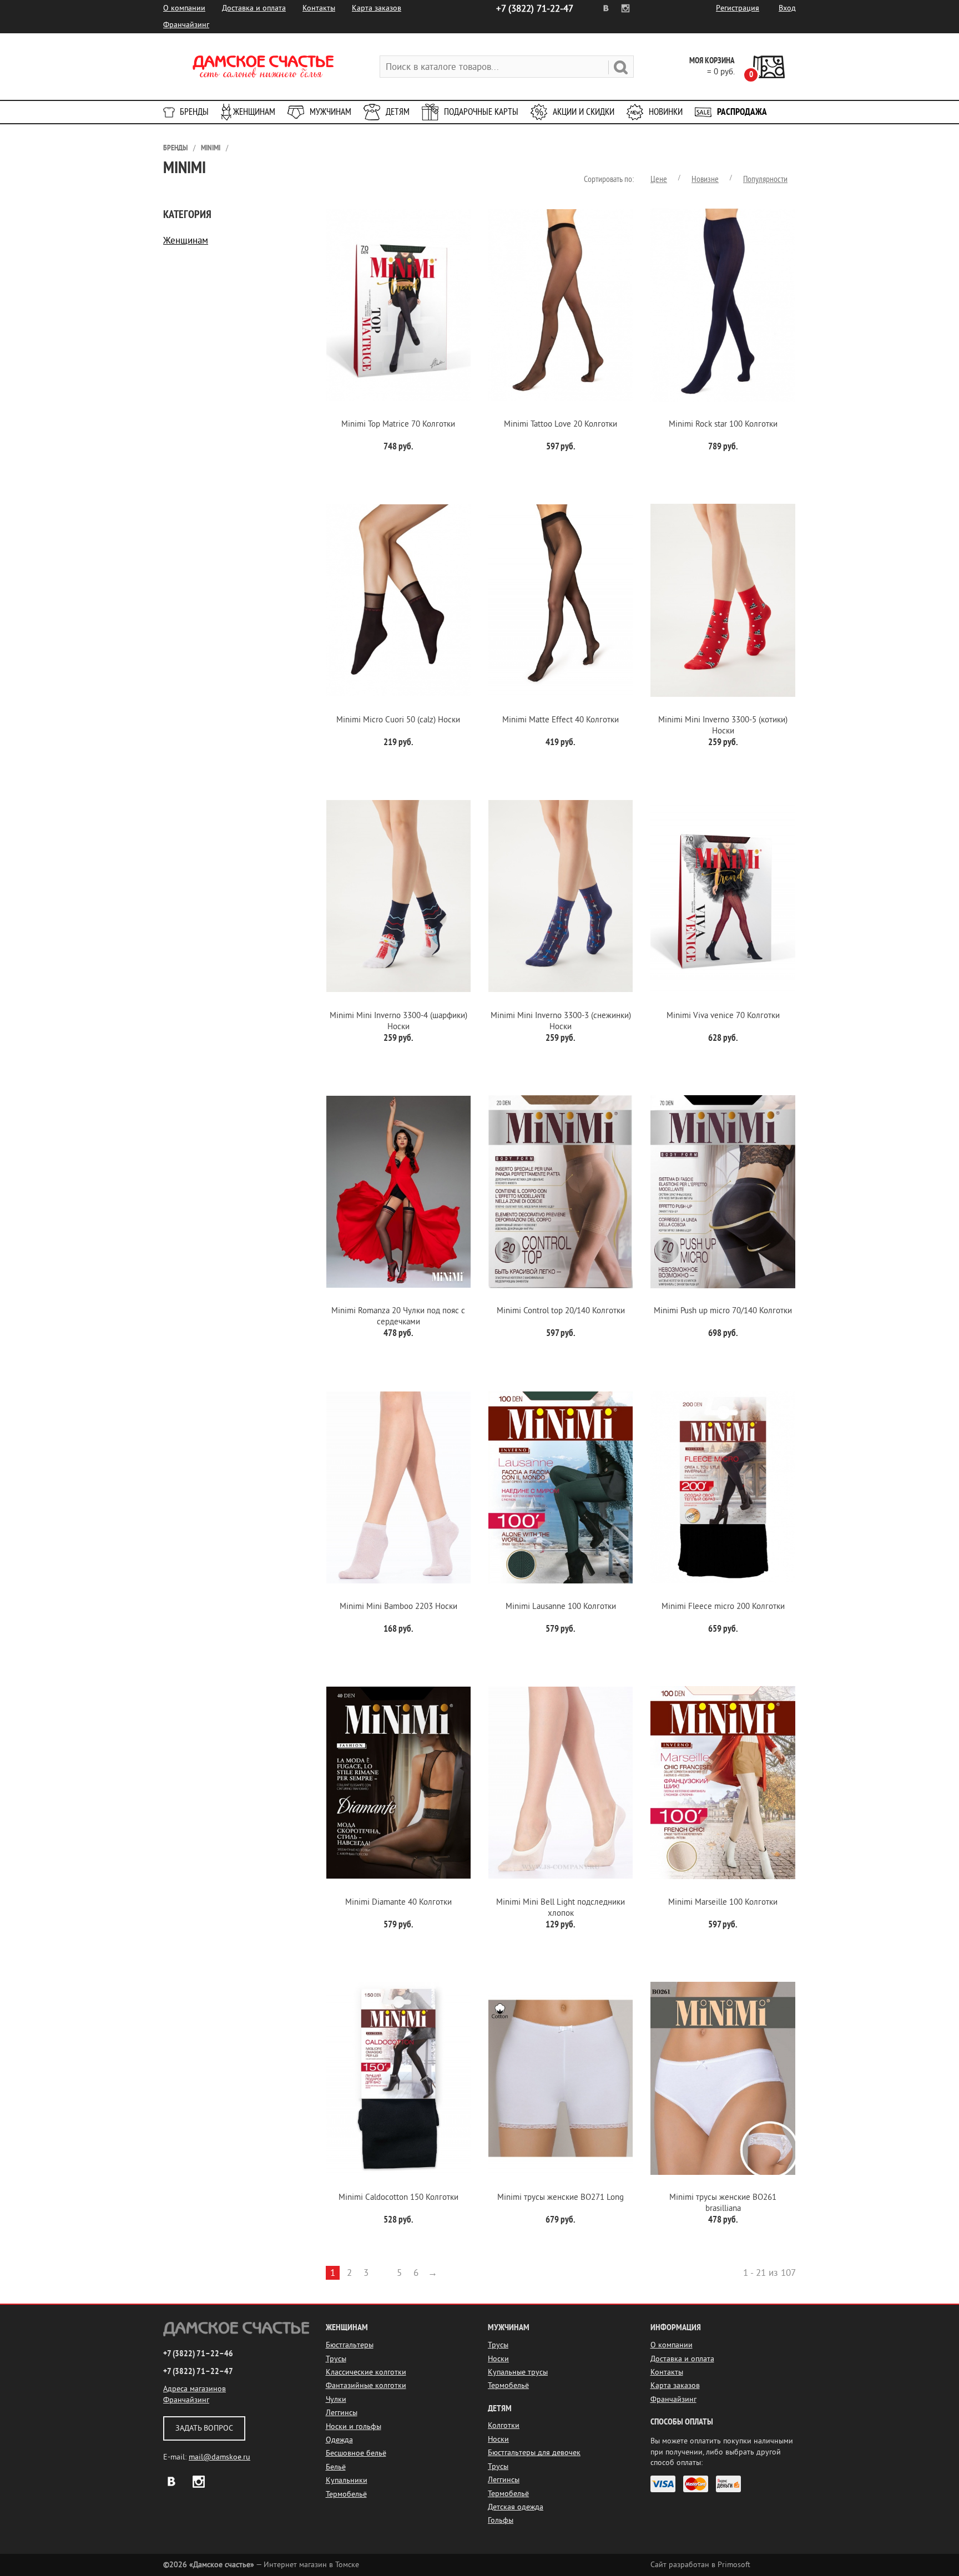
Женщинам (254, 112)
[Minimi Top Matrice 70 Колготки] (398, 305)
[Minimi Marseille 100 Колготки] (723, 1783)
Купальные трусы (518, 2372)
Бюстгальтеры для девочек (534, 2453)
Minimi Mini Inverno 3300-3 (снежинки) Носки (561, 1021)
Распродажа (742, 112)
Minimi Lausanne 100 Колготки (561, 1606)
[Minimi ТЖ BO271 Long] (561, 2079)
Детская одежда (516, 2507)
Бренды (194, 112)
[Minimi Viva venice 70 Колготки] (723, 896)
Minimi (211, 148)
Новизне (705, 179)
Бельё (336, 2467)
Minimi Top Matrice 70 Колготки (398, 424)
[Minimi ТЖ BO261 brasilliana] (723, 2079)
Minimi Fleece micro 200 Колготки (723, 1606)
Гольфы (501, 2520)
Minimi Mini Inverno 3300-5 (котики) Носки (723, 725)
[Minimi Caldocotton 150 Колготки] (398, 2079)
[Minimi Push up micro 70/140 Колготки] (723, 1192)
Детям (398, 112)
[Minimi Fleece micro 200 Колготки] (723, 1487)
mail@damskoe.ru (219, 2457)
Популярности (765, 179)
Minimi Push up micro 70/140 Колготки (723, 1311)
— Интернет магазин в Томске (261, 2565)
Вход (787, 8)
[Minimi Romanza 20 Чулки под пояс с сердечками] (398, 1192)
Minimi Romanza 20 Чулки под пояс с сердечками (398, 1316)
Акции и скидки (584, 112)
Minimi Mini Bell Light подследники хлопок (561, 1908)
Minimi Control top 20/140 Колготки (561, 1311)
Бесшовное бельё (356, 2453)
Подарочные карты (481, 112)
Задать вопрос (204, 2428)
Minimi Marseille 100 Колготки (723, 1902)
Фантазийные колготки (366, 2385)
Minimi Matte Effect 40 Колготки (561, 720)
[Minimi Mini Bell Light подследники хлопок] (561, 1783)
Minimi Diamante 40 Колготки (398, 1902)
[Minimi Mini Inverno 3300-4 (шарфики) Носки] (398, 896)
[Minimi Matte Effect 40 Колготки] (561, 601)
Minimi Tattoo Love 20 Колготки (561, 424)
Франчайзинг (186, 25)
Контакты (319, 8)
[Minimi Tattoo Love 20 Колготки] (561, 305)
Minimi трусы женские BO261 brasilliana (723, 2203)
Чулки (336, 2399)
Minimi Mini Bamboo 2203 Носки (398, 1606)
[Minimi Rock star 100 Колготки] (723, 305)
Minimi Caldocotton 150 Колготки (398, 2197)
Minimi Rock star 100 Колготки (723, 424)
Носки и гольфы (354, 2426)
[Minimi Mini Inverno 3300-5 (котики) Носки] (723, 601)
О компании (184, 8)
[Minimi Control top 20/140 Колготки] (561, 1192)
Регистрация (738, 8)
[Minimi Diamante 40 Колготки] (398, 1783)
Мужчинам (330, 112)
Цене (659, 179)
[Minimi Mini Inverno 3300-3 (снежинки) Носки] (561, 896)
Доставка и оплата (254, 8)
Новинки (666, 112)
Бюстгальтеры (350, 2345)
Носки (498, 2359)
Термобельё (346, 2494)
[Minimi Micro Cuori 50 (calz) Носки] (398, 601)
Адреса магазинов (195, 2389)
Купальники (347, 2480)
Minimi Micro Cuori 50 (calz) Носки (398, 720)
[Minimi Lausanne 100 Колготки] (561, 1487)
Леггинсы (342, 2413)
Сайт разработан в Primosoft (700, 2565)
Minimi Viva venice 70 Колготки (723, 1016)
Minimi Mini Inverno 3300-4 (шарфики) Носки (398, 1021)
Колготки (504, 2425)
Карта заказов (377, 8)
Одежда (339, 2440)
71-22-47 (535, 9)
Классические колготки (366, 2372)
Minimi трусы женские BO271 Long (561, 2197)
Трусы (336, 2359)
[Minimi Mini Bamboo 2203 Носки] (398, 1487)
